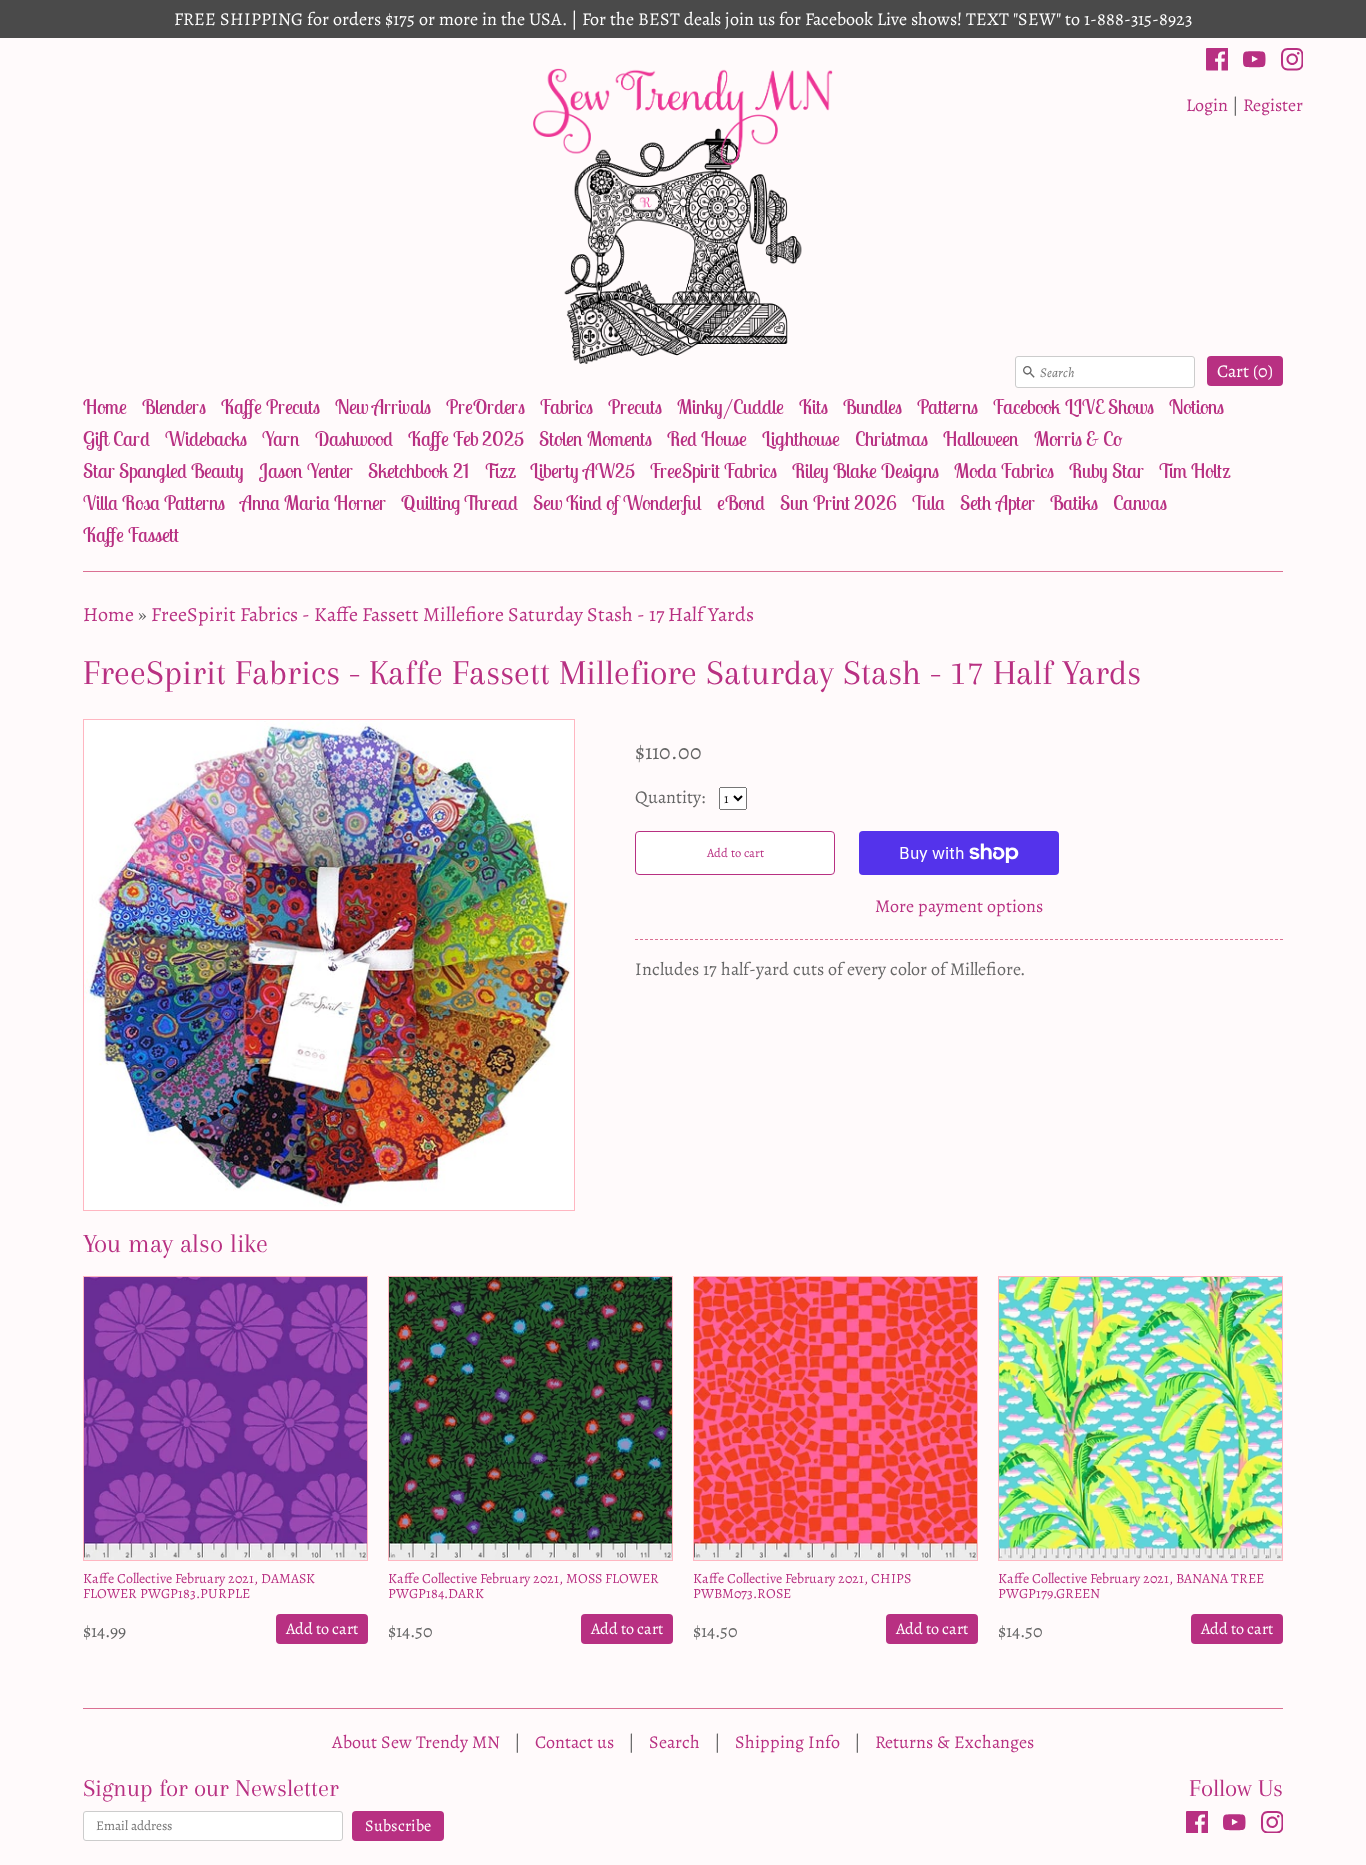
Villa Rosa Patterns (154, 502)
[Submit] (1029, 372)
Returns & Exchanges (954, 1742)
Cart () (1245, 371)
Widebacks (206, 438)
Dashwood (354, 438)
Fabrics (566, 406)
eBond (741, 502)
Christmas (891, 438)
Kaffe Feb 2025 (466, 438)
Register (1273, 105)
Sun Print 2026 (838, 502)
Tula (928, 502)
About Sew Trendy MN (416, 1742)
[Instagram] (1292, 63)
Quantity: (672, 797)
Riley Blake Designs (865, 470)
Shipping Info (787, 1742)
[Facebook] (1217, 63)
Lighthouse (801, 438)
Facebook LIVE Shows (1073, 406)
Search (674, 1742)
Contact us (574, 1742)
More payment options (959, 906)
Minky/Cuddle (730, 406)
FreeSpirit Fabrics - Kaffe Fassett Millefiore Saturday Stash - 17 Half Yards (452, 614)
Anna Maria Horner (313, 502)
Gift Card (116, 438)
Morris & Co (1078, 438)
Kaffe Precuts (270, 406)
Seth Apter (997, 502)
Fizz (499, 470)
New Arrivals (383, 406)
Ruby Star (1106, 470)
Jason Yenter (306, 470)
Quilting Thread (459, 502)
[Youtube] (1254, 63)
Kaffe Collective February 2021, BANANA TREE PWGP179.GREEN (1131, 1586)
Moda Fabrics (1004, 470)
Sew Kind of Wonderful (617, 502)
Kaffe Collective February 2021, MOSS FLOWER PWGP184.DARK (523, 1586)
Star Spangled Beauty (163, 470)
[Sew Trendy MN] (683, 214)
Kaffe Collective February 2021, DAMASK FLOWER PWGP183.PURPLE (199, 1586)
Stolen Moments (595, 438)
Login (1207, 105)
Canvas (1140, 502)
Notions (1196, 406)
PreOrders (485, 406)
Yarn (281, 438)
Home (105, 406)
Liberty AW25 (582, 470)
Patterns (947, 406)
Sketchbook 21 (418, 470)
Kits (813, 406)
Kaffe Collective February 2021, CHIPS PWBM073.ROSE (802, 1586)
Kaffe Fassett (131, 534)
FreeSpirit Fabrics (713, 470)
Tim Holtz (1194, 470)
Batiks (1074, 502)
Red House (707, 438)
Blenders (174, 406)
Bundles (872, 406)
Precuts (635, 406)
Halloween (981, 438)
